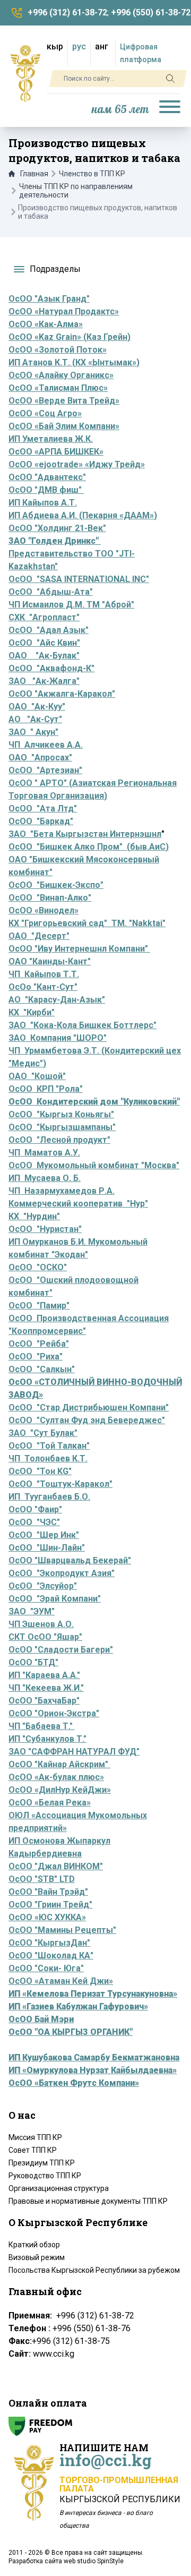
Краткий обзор (34, 2245)
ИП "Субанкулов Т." (47, 1739)
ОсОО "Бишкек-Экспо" (56, 885)
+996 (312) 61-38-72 (67, 12)
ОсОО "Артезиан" (45, 770)
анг (102, 46)
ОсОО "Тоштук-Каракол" (60, 1484)
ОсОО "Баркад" (41, 821)
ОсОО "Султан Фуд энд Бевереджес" (87, 1420)
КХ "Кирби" (32, 1012)
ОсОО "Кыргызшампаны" (62, 1127)
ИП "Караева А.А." (44, 1675)
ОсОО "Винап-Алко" (50, 898)
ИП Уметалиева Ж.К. (51, 439)
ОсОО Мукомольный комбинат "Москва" (94, 1165)
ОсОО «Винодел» (44, 910)
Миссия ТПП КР (35, 2137)
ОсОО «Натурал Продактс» (64, 311)
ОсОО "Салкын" (42, 1369)
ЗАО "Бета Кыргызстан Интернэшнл (85, 834)
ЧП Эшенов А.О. (41, 1624)
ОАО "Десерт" (39, 936)
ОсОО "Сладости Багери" (61, 1650)
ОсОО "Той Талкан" (49, 1446)
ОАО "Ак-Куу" (37, 707)
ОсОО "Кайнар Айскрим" (59, 1764)
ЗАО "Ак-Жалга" (44, 681)
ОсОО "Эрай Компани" (55, 1599)
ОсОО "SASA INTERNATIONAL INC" (79, 579)
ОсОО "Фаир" (35, 1509)
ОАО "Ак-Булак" (44, 656)
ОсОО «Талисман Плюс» (58, 388)
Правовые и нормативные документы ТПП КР (88, 2201)
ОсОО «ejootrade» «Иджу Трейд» (77, 464)
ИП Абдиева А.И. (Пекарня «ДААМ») (83, 515)
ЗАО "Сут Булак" (43, 1433)
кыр (55, 46)
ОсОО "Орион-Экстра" (54, 1713)
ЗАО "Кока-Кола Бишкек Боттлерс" (83, 1025)
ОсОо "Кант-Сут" (43, 987)
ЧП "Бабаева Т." (42, 1726)
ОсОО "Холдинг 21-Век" (57, 528)
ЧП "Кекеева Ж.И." (46, 1688)
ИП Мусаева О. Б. (45, 1178)
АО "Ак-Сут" (35, 719)
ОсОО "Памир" (39, 1306)
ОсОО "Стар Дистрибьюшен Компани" (89, 1407)
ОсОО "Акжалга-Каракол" (62, 694)
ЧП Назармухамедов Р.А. (62, 1191)
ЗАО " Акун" (33, 732)
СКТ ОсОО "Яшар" (45, 1637)
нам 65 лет (120, 110)
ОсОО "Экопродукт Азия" (62, 1573)
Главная (34, 174)
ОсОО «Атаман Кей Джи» (61, 1981)
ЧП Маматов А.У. (44, 1153)
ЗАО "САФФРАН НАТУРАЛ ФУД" (74, 1752)
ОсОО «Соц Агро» (45, 413)
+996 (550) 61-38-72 (151, 12)
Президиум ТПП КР (42, 2163)
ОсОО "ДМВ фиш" (46, 490)
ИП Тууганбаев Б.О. (49, 1497)
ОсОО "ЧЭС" (34, 1522)
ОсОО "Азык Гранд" (49, 299)
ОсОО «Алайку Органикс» (61, 375)
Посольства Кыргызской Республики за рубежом (94, 2270)
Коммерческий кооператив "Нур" (78, 1204)
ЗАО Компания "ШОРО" (58, 1038)
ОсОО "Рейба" (39, 1344)
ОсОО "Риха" (36, 1357)
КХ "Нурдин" (34, 1216)
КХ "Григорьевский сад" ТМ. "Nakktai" (87, 923)
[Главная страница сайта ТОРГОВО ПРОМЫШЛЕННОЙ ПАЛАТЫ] (25, 73)
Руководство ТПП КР (45, 2176)
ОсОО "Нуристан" (45, 1229)
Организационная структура (59, 2188)
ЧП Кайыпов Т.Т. (44, 974)
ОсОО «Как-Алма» (46, 324)
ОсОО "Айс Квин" (44, 643)
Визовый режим (37, 2257)
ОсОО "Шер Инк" (44, 1535)
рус (79, 46)
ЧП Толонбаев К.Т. (48, 1458)
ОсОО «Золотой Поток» (58, 350)
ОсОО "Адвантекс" (47, 477)
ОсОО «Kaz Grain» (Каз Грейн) (70, 337)
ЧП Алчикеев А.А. (46, 745)
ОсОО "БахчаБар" (44, 1701)
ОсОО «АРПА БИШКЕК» (56, 452)
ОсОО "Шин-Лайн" (47, 1548)
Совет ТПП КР (33, 2150)
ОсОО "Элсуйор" (43, 1586)
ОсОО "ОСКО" (38, 1267)
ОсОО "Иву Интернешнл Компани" (79, 949)
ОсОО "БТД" (33, 1662)
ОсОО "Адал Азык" (49, 630)
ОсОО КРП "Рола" (46, 1089)
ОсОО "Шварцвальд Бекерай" (70, 1560)
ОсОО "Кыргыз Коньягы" (61, 1114)
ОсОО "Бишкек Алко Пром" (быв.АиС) (89, 847)
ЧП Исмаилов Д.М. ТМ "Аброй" (71, 605)
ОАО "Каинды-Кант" (50, 961)
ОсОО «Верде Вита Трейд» (64, 401)
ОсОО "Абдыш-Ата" (51, 592)
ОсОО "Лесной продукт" (59, 1140)
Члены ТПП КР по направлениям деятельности (76, 191)
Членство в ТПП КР (92, 174)
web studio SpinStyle (94, 2561)
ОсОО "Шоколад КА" (51, 1955)
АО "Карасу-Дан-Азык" (57, 1000)
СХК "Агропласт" (44, 617)
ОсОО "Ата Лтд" (43, 808)
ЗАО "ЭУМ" (32, 1611)
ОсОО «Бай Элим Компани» (64, 426)
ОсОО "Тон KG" (40, 1471)
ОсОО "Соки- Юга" (46, 1968)
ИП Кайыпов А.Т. (43, 503)
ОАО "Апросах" (40, 758)
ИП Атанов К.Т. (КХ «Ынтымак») (74, 362)
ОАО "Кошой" (37, 1076)
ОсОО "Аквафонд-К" (51, 668)
